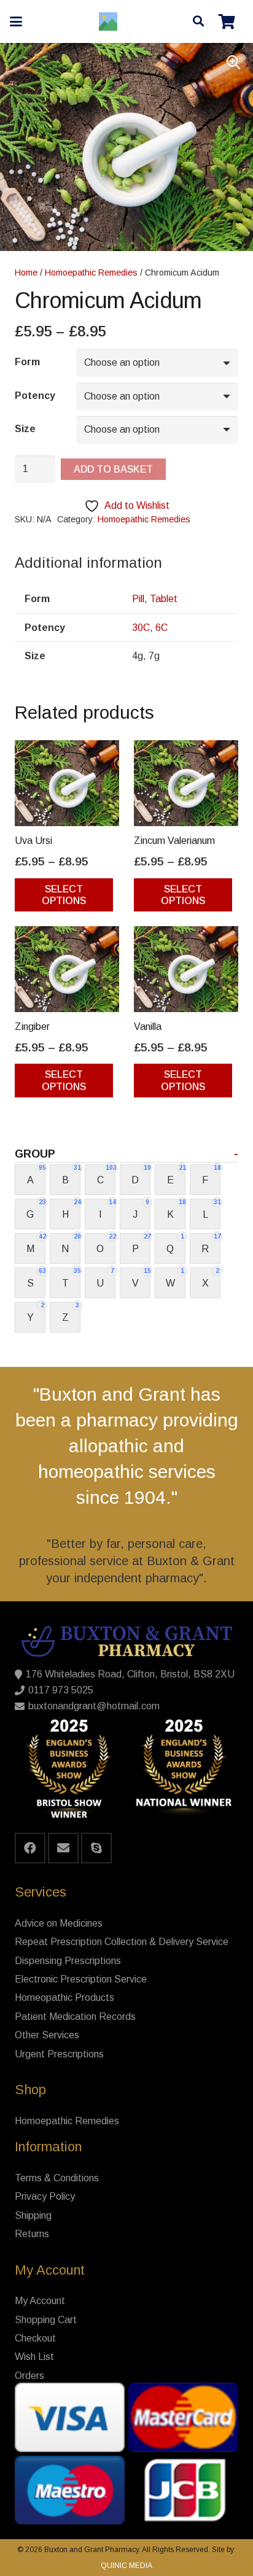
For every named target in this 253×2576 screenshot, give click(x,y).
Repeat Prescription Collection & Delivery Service (122, 1942)
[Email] (63, 1848)
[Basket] (227, 21)
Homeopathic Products (64, 1998)
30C (141, 628)
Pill (138, 599)
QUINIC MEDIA (126, 2566)
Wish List (34, 2357)
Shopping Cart (46, 2320)
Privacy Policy (45, 2196)
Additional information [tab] (88, 563)
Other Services (47, 2035)
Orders (29, 2376)
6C (162, 628)
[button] (16, 21)
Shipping (33, 2215)
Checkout (35, 2338)
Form (27, 362)
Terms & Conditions (57, 2178)
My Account (40, 2301)
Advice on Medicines (59, 1923)
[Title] (108, 21)
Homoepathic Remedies (91, 273)
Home (26, 273)
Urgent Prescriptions (59, 2054)
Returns (32, 2234)
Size (25, 429)
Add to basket (113, 469)
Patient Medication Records (75, 2017)
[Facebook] (30, 1848)
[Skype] (96, 1848)
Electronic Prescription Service (81, 1979)
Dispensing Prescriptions (68, 1961)
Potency (35, 396)
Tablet (164, 599)
